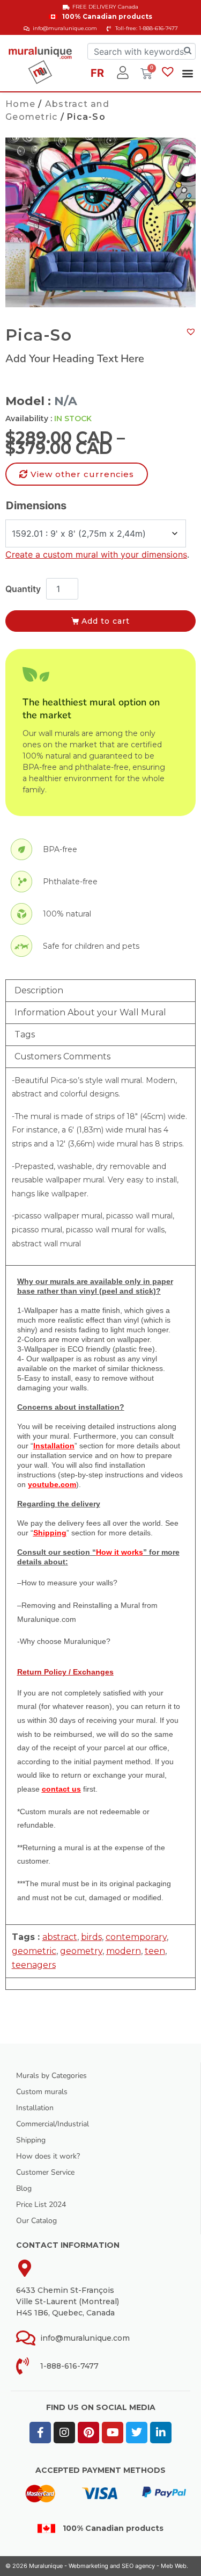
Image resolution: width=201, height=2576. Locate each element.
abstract (60, 1937)
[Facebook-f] (40, 2433)
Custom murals (42, 2092)
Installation (35, 2108)
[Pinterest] (88, 2433)
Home (20, 104)
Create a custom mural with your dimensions (96, 554)
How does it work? (48, 2156)
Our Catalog (36, 2221)
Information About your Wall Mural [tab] (90, 1012)
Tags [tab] (25, 1034)
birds (91, 1937)
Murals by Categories (51, 2076)
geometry (81, 1951)
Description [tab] (39, 990)
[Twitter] (137, 2433)
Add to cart (106, 621)
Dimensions (36, 506)
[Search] (188, 51)
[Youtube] (113, 2433)
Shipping (31, 2140)
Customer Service (45, 2172)
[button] (187, 73)
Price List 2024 (41, 2205)
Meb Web (174, 2566)
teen (155, 1951)
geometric (34, 1951)
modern (124, 1951)
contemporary (136, 1937)
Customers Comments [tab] (62, 1056)
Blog (24, 2188)
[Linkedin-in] (161, 2433)
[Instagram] (64, 2433)
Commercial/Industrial (53, 2124)
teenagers (34, 1965)
